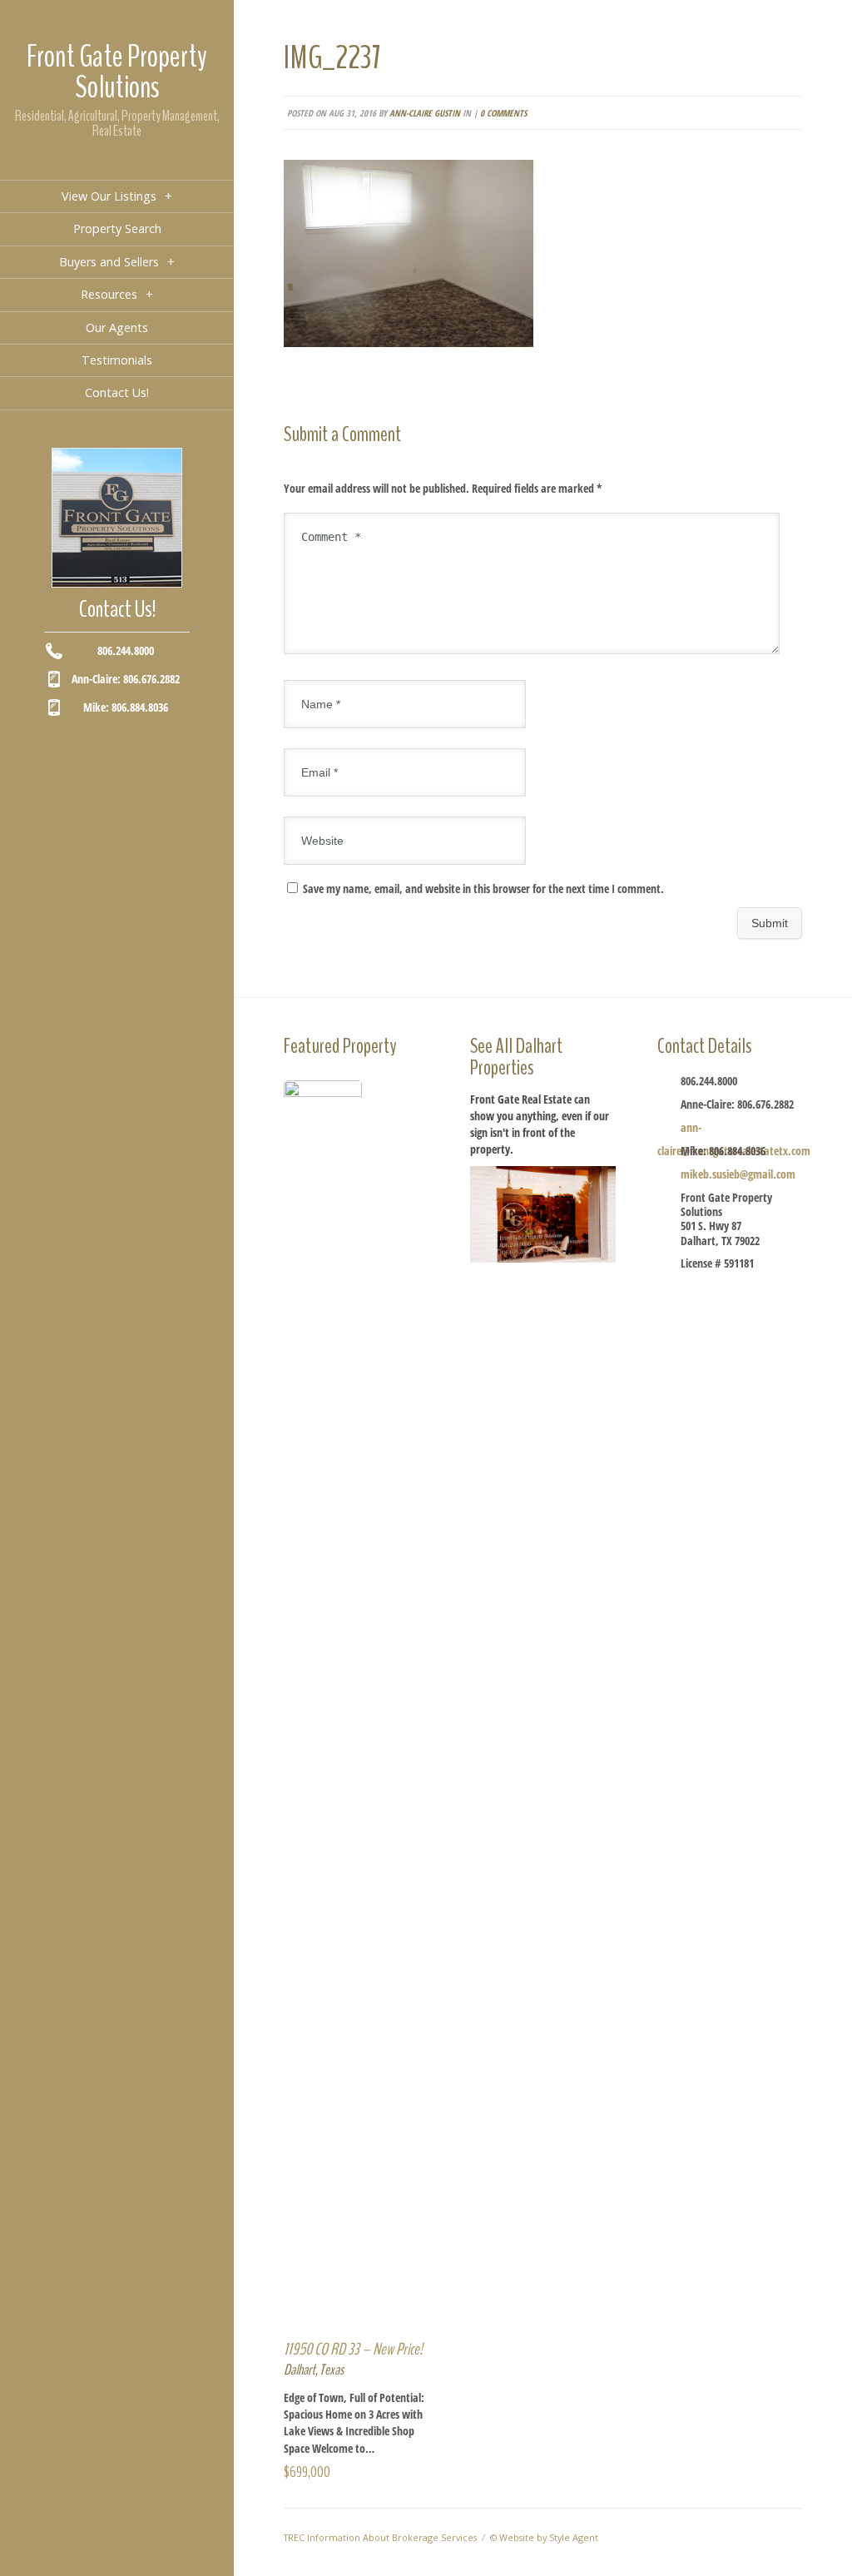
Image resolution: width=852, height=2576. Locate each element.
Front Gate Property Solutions (117, 72)
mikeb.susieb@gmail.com (738, 1174)
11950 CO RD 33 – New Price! (353, 2349)
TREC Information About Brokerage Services (380, 2537)
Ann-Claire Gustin (425, 113)
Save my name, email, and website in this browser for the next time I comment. (483, 888)
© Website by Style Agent (544, 2537)
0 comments (503, 113)
